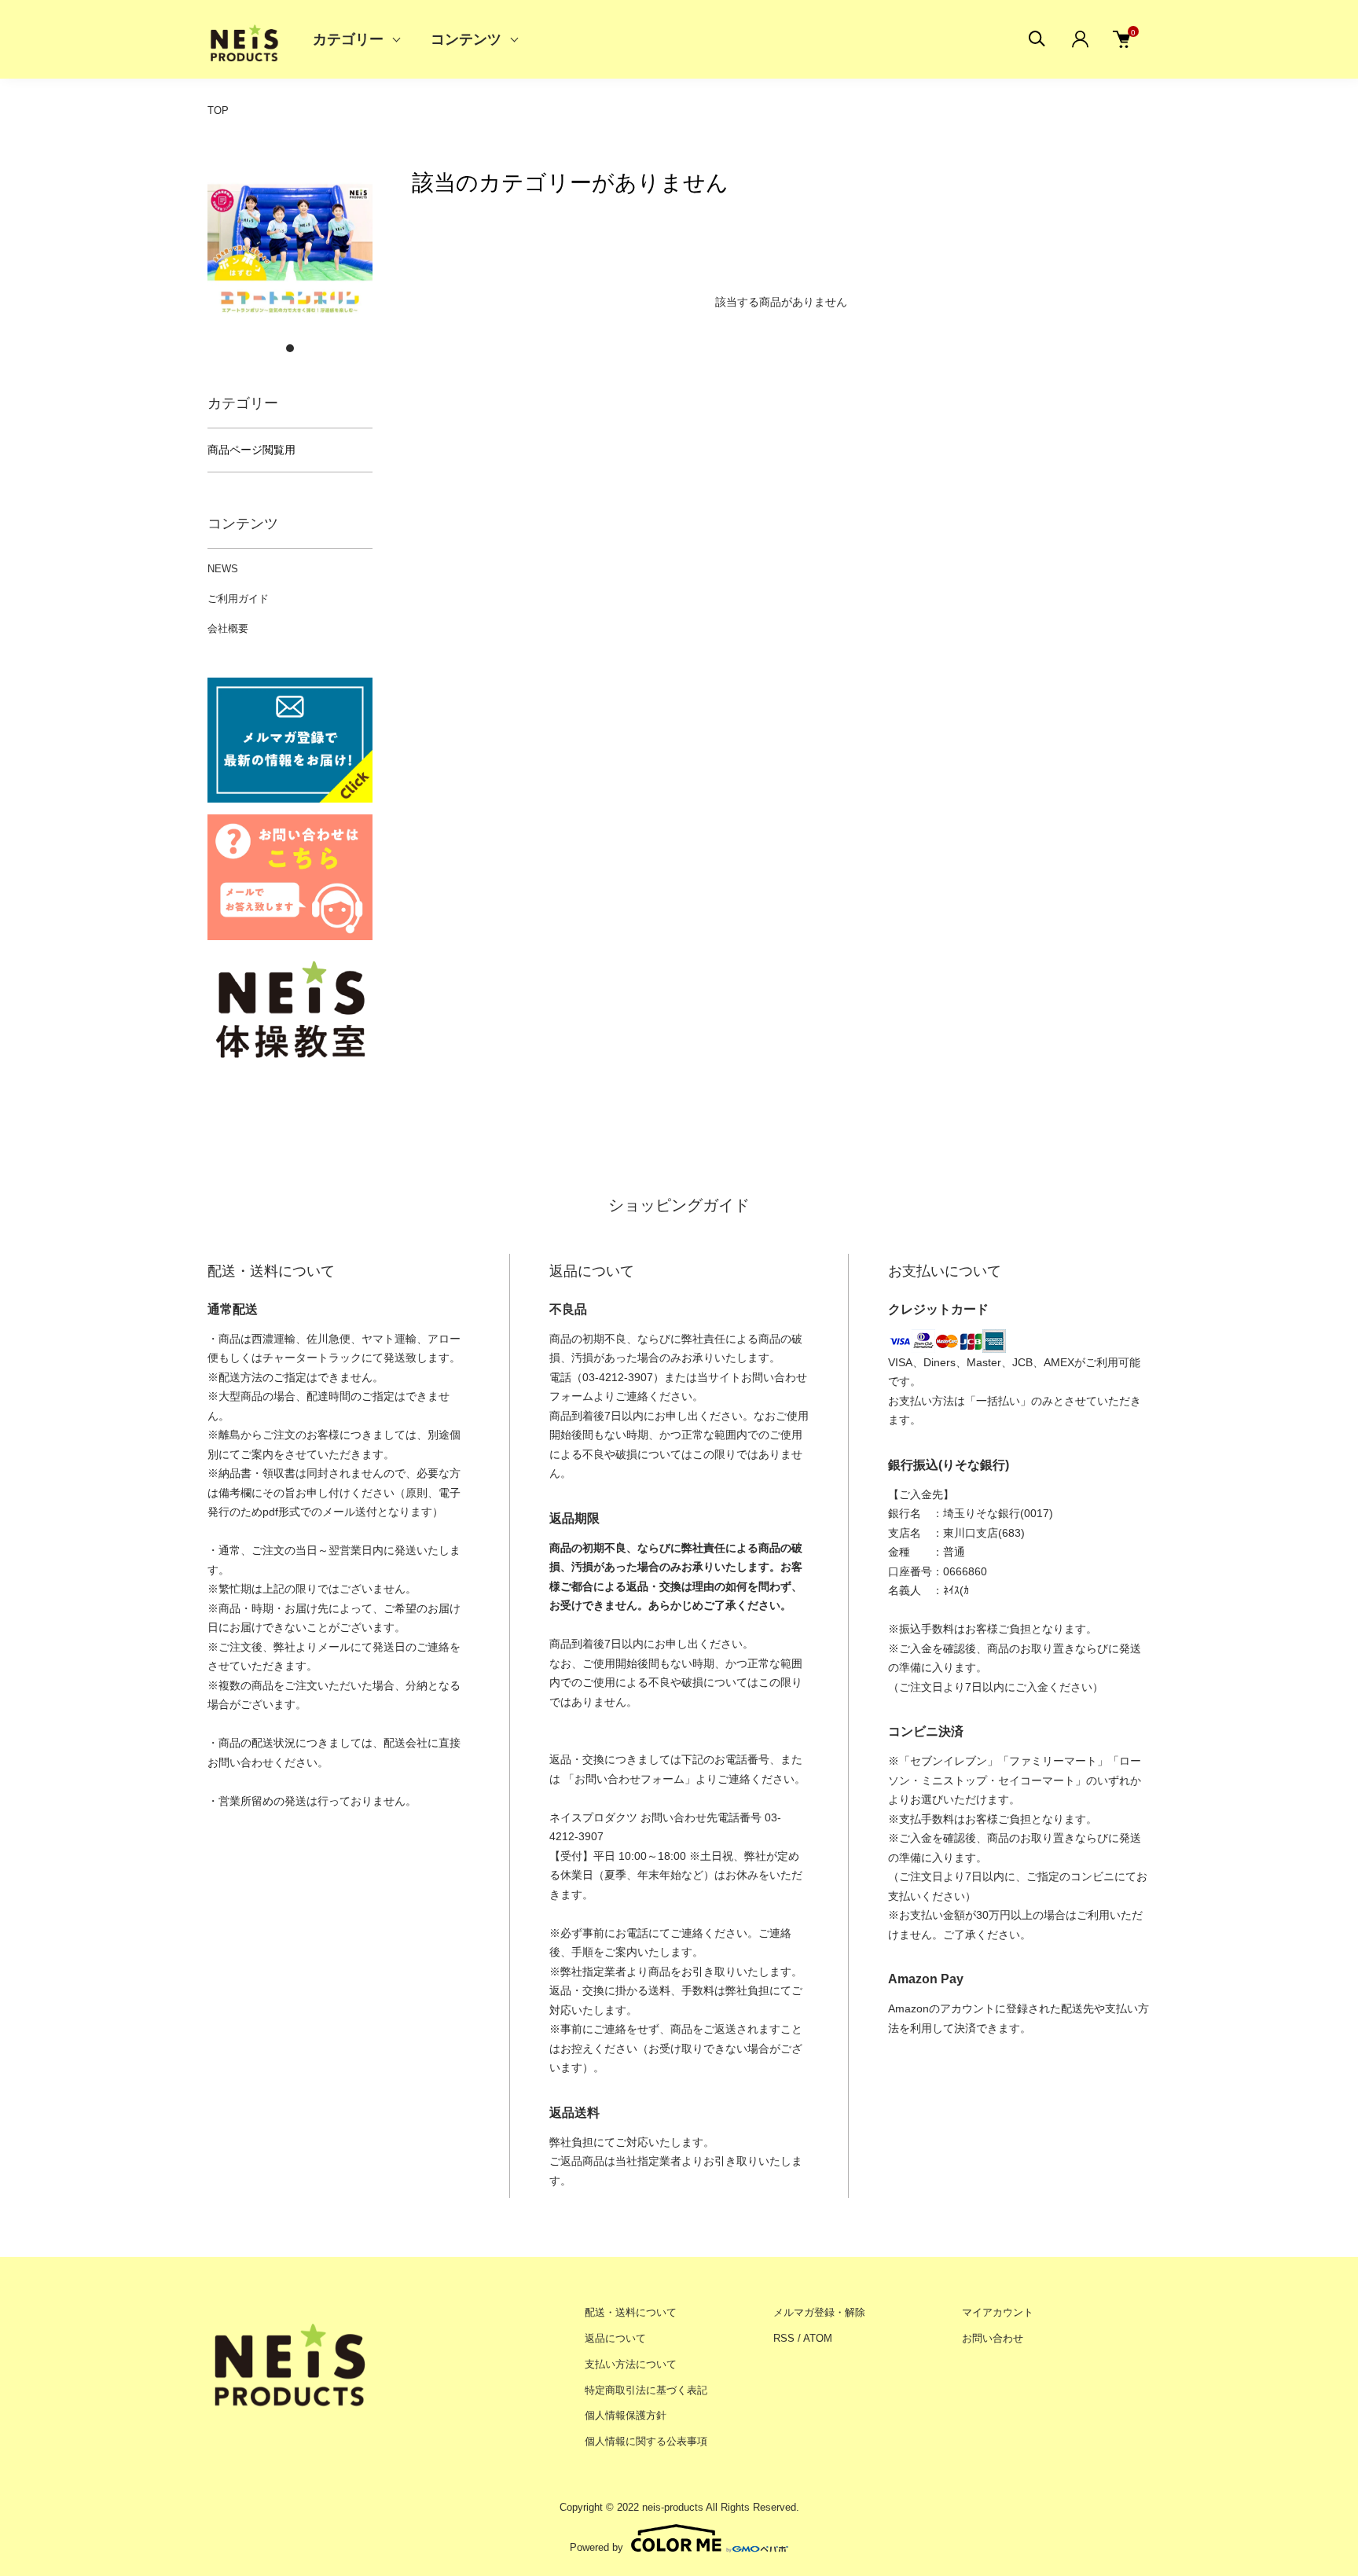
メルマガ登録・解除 (819, 2312)
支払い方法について (631, 2364)
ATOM (818, 2338)
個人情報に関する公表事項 (646, 2441)
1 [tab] (290, 348)
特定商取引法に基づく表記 (646, 2390)
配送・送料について (631, 2312)
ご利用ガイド (238, 599)
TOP (218, 110)
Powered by (596, 2547)
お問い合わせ (993, 2338)
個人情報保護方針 (626, 2415)
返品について (615, 2338)
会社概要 (228, 628)
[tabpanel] (290, 250)
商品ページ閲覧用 (251, 450)
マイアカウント (998, 2312)
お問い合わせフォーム (629, 1779)
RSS (784, 2338)
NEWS (223, 569)
